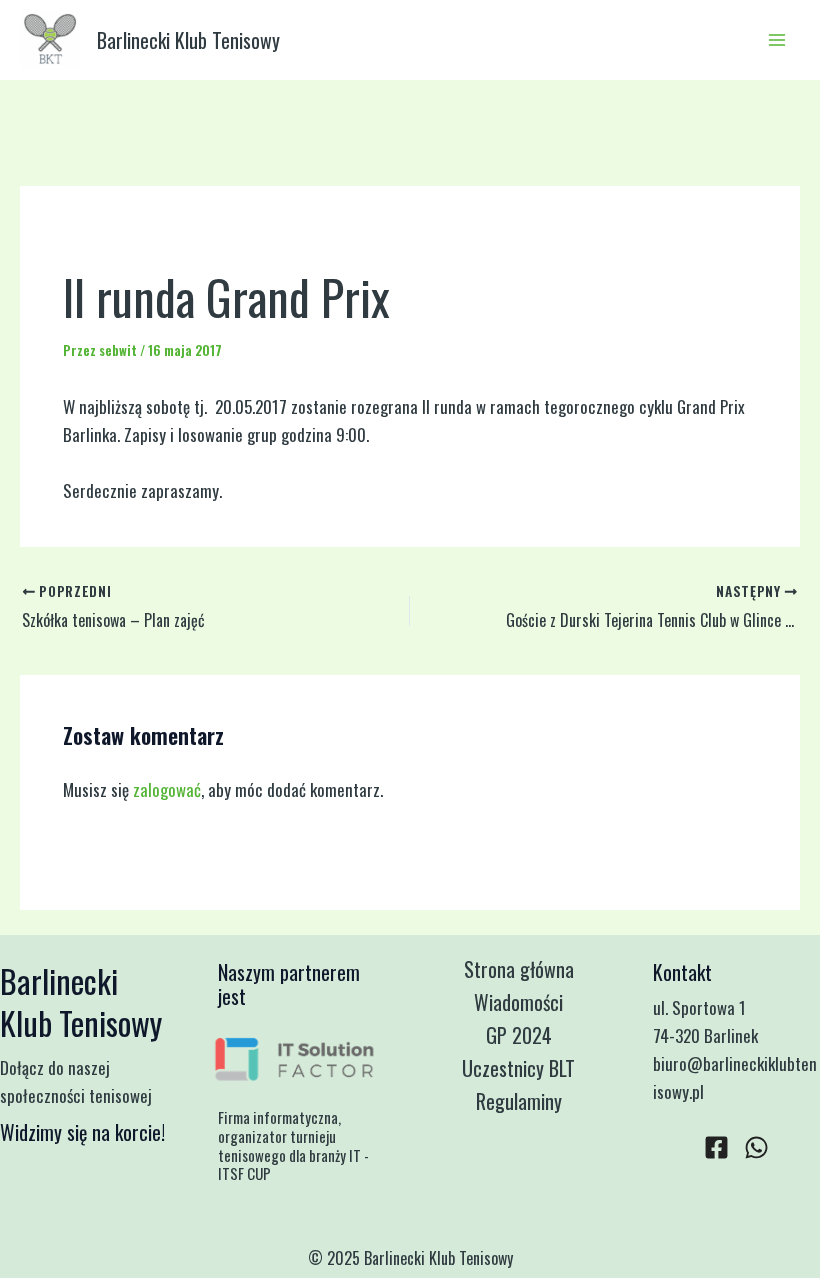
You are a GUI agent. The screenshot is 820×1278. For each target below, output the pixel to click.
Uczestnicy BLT (518, 1068)
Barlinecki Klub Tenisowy (188, 40)
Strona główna (519, 969)
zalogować (167, 789)
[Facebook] (716, 1147)
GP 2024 (519, 1035)
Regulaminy (519, 1101)
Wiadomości (518, 1002)
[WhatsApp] (756, 1147)
